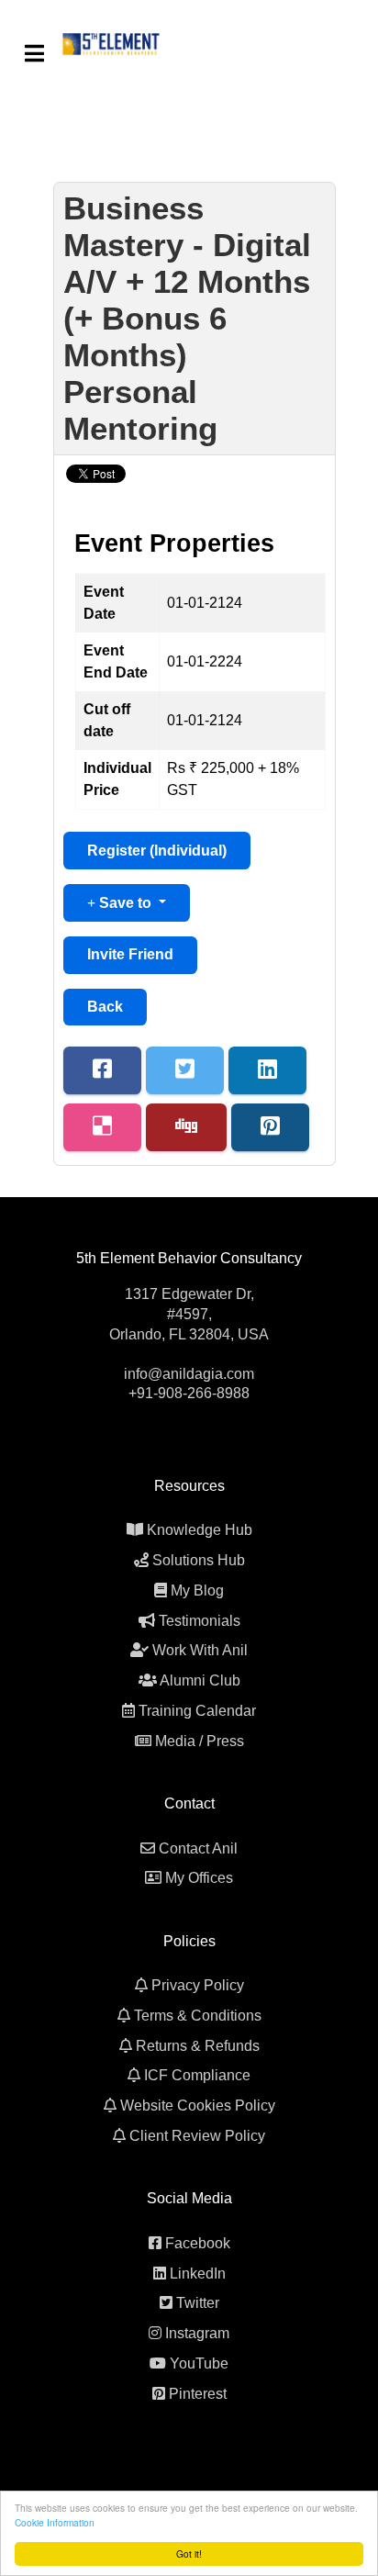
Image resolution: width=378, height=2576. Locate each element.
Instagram (197, 2333)
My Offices (199, 1878)
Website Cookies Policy (198, 2106)
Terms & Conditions (198, 2016)
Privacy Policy (198, 1985)
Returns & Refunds (198, 2046)
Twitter (198, 2303)
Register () (157, 851)
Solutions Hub (199, 1560)
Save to (125, 903)
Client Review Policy (197, 2136)
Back (105, 1007)
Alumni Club (200, 1680)
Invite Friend (130, 954)
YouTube (199, 2363)
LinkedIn (198, 2274)
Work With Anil (200, 1650)
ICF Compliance (197, 2075)
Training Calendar (197, 1711)
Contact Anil (198, 1848)
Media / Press (200, 1741)
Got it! (189, 2554)
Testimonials (200, 1621)
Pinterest (198, 2394)
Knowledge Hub (200, 1530)
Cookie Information (55, 2522)
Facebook (198, 2243)
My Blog (197, 1590)
